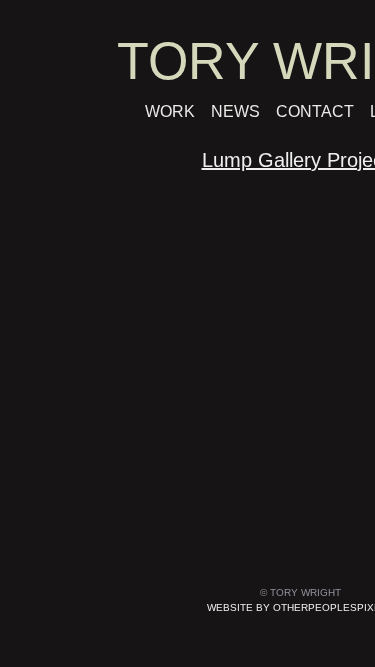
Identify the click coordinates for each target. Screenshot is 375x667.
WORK (170, 111)
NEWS (235, 111)
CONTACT (315, 111)
